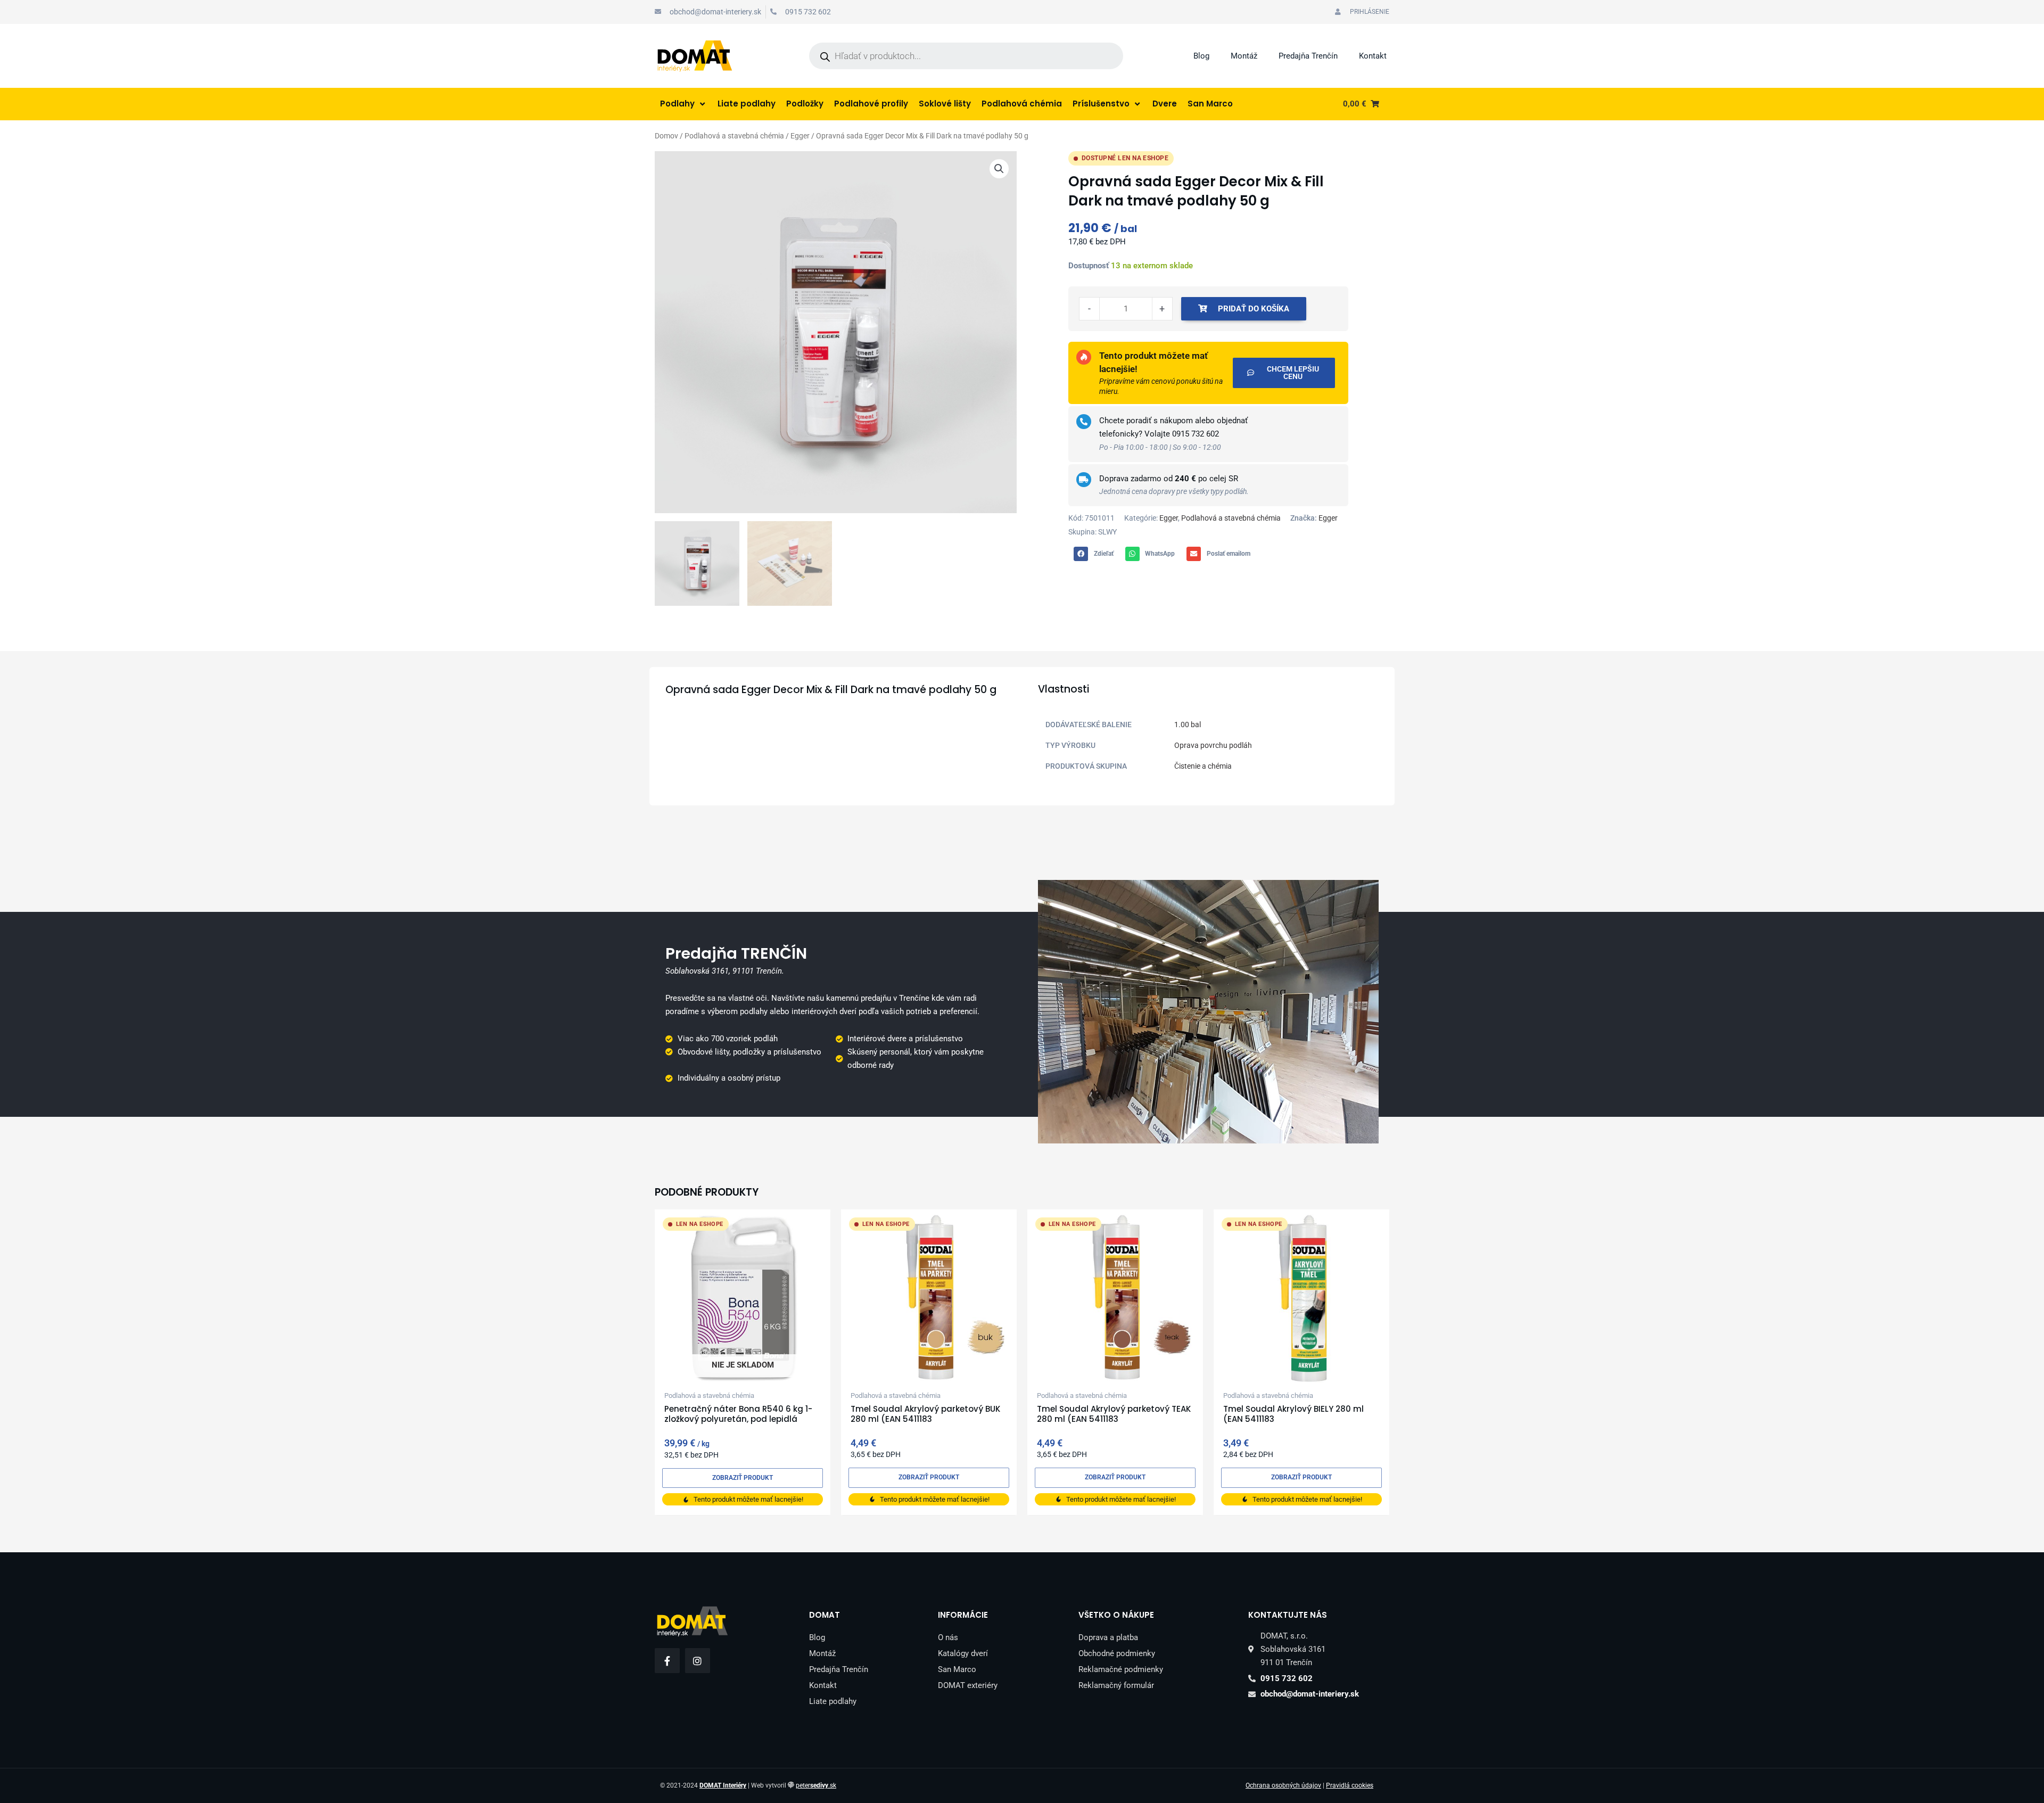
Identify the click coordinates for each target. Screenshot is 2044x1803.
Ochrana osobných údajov (1283, 1785)
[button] (999, 169)
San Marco (957, 1669)
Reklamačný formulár (1116, 1685)
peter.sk (816, 1785)
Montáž (1244, 56)
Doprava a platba (1108, 1637)
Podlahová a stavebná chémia (734, 136)
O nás (948, 1637)
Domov (666, 136)
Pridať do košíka (1254, 309)
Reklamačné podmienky (1121, 1669)
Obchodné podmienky (1117, 1653)
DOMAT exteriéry (968, 1685)
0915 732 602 (1196, 434)
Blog (1201, 56)
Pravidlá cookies (1350, 1785)
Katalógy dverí (963, 1653)
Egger (800, 136)
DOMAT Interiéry (723, 1785)
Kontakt (1373, 56)
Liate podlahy (833, 1701)
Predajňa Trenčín (1308, 56)
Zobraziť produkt (743, 1478)
